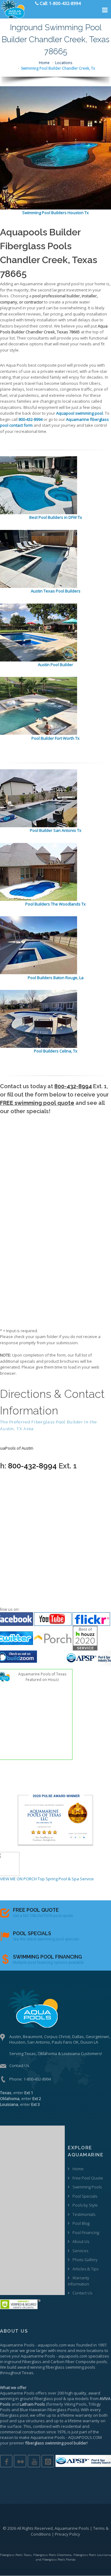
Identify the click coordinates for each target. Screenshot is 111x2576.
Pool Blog (81, 2223)
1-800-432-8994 (37, 2079)
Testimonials (84, 2214)
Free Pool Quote (88, 2178)
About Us (81, 2241)
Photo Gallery (85, 2260)
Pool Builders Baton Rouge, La (56, 978)
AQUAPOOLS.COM (85, 2437)
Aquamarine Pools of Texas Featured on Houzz (42, 1677)
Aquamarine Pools (17, 2345)
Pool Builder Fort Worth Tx (55, 738)
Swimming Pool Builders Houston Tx (55, 213)
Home (44, 63)
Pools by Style (85, 2205)
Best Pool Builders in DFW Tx (56, 517)
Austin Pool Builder (55, 665)
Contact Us (19, 2065)
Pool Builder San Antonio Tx (56, 830)
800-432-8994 (73, 1086)
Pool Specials (85, 2196)
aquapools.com (52, 2345)
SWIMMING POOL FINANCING (47, 1957)
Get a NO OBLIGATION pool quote (43, 1916)
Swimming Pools (87, 2187)
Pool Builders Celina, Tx (56, 1051)
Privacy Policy (68, 2534)
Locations (64, 63)
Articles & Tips (85, 2269)
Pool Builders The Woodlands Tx (55, 904)
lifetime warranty (76, 2415)
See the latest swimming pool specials (46, 1939)
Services (80, 2251)
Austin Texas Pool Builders (56, 591)
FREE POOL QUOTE (36, 1910)
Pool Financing (86, 2232)
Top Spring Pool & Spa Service (66, 1879)
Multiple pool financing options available (48, 1962)
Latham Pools (32, 2404)
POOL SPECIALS (32, 1933)
